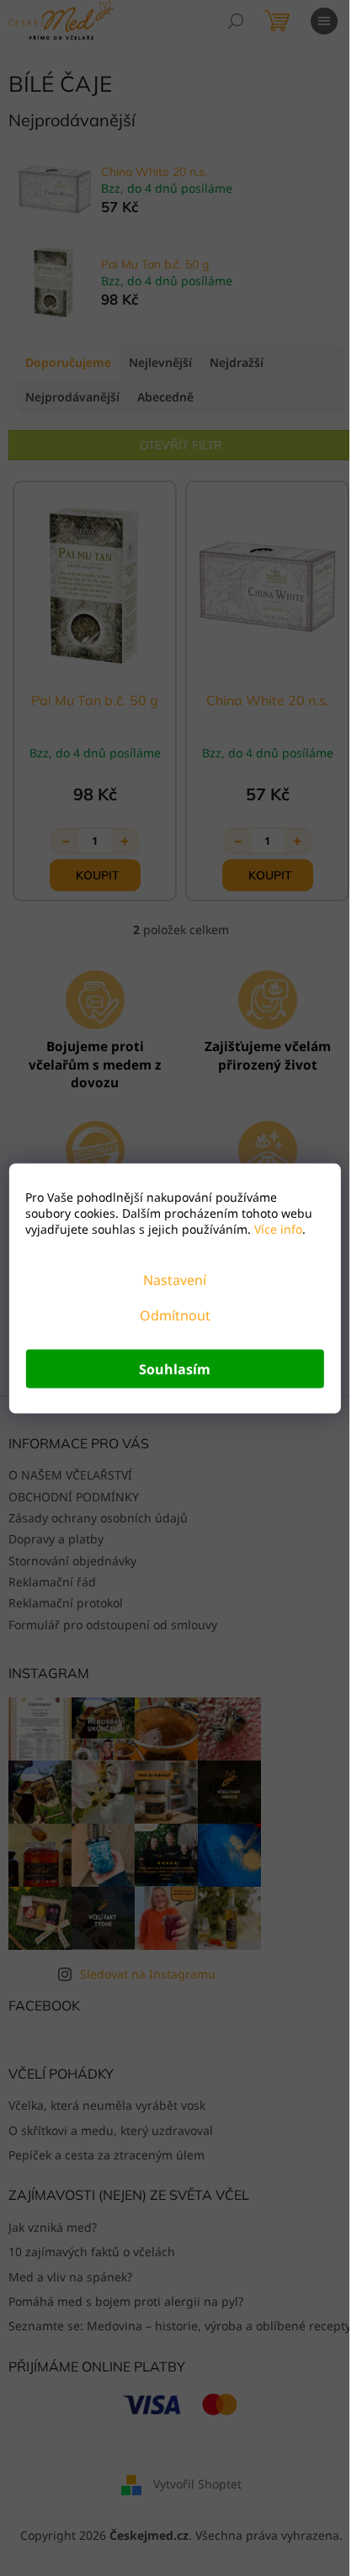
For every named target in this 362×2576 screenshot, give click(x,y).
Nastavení (175, 1279)
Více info (277, 1228)
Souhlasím (175, 1368)
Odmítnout (175, 1315)
